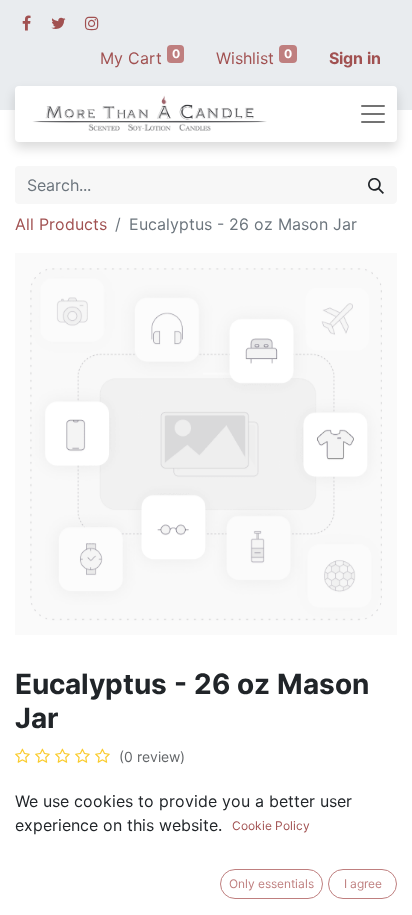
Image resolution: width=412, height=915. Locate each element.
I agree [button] (363, 883)
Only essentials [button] (271, 883)
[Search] (376, 185)
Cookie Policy (271, 825)
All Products (61, 224)
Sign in (355, 58)
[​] (26, 23)
